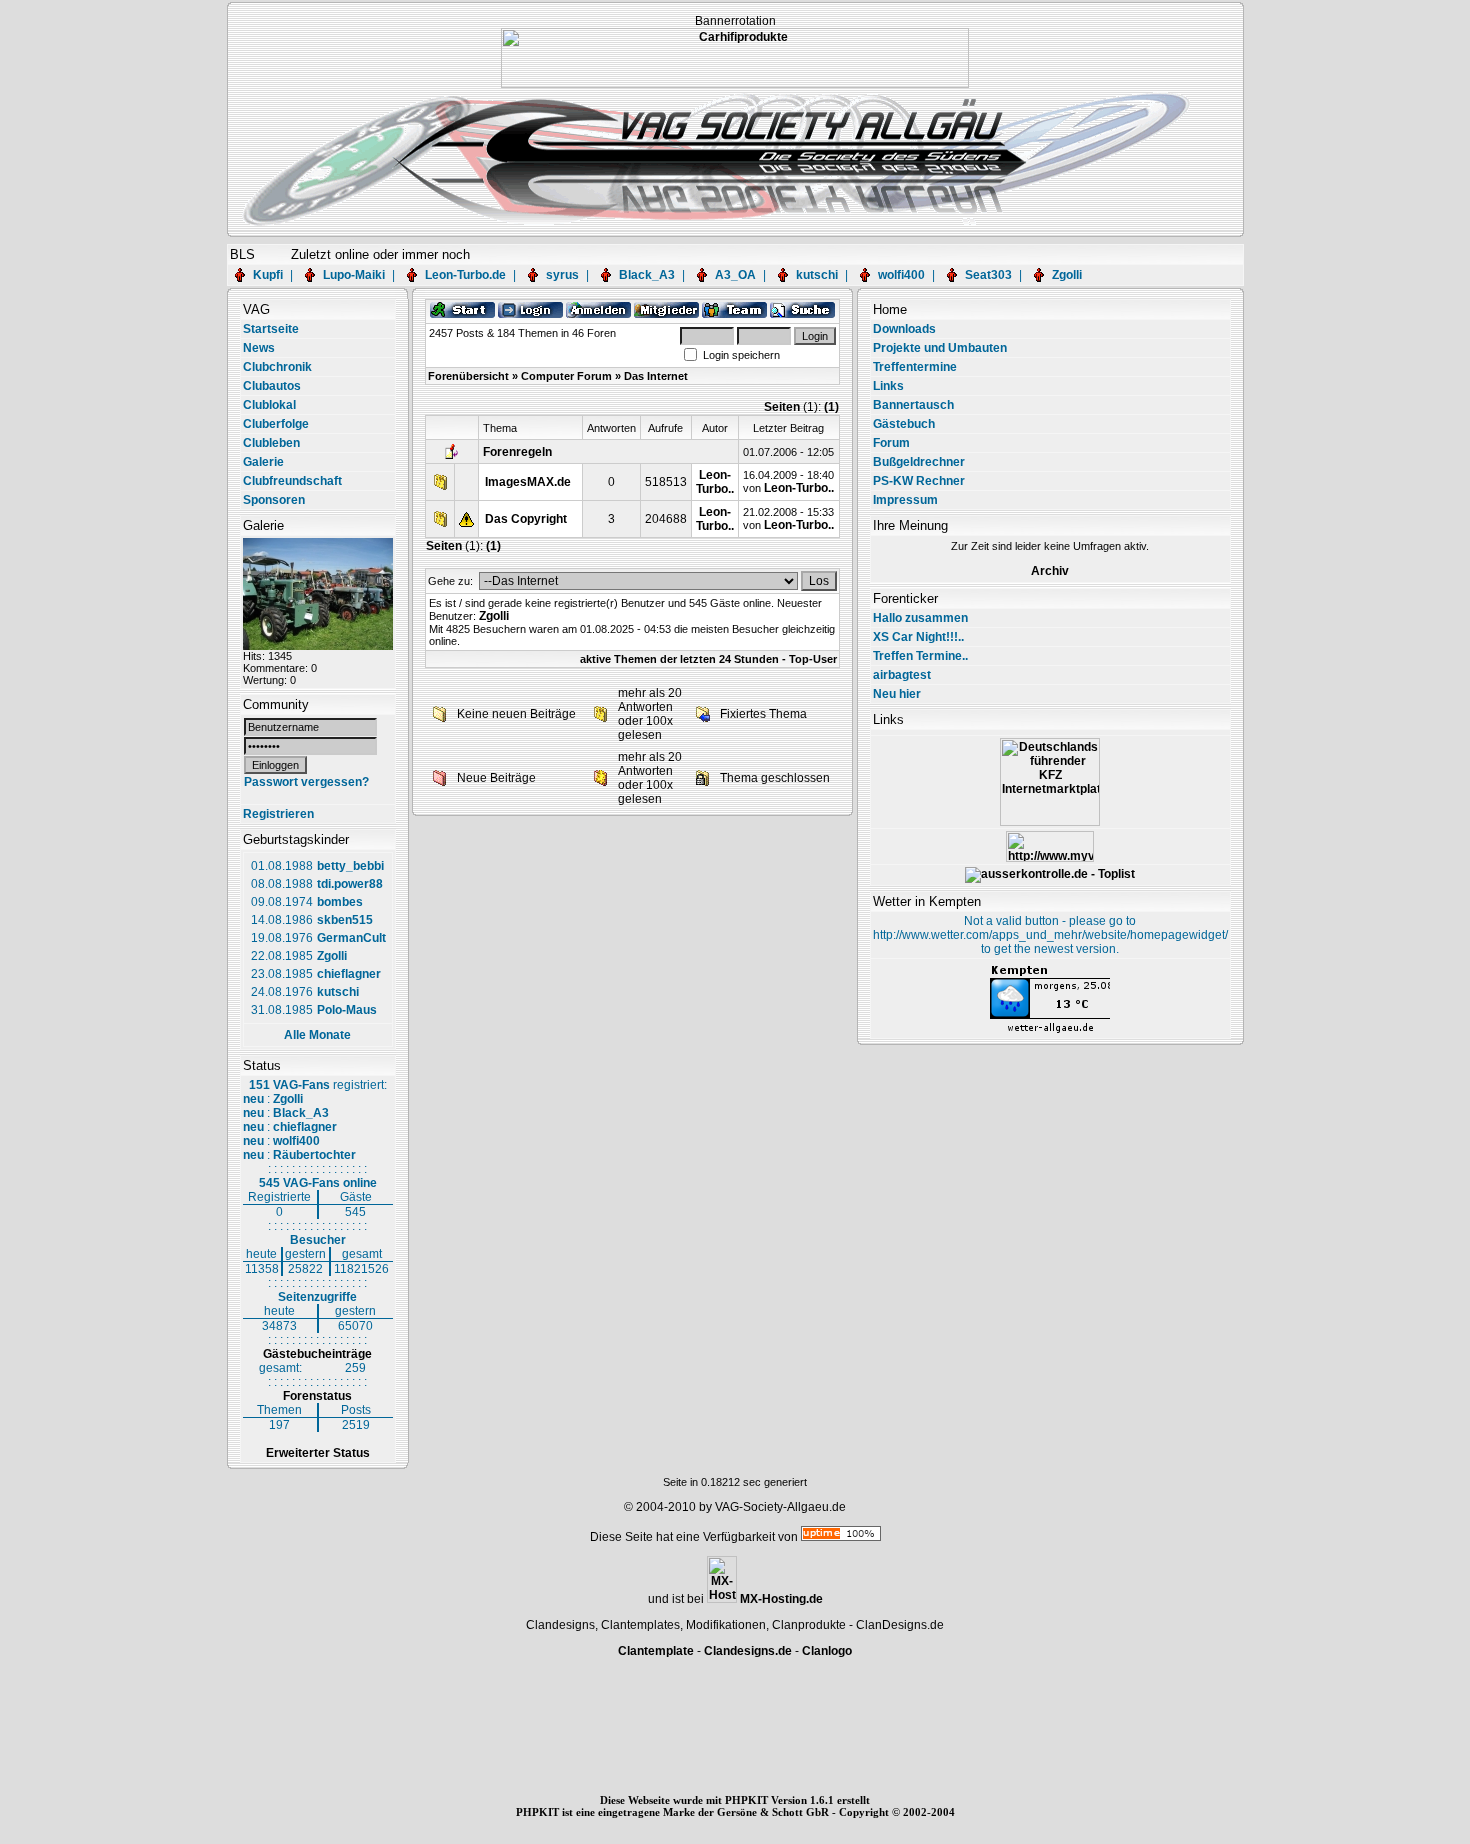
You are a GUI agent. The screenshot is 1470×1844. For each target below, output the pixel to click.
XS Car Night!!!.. (918, 637)
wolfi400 (901, 275)
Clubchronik (277, 367)
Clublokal (269, 405)
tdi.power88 (350, 884)
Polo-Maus (347, 1010)
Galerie (263, 462)
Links (888, 386)
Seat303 (988, 275)
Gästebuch (904, 424)
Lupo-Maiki (354, 275)
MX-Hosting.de (781, 1599)
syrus (562, 275)
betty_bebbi (350, 866)
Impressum (905, 500)
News (259, 348)
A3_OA (735, 275)
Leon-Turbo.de (465, 275)
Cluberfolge (276, 424)
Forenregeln (517, 452)
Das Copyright (526, 519)
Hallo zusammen (920, 618)
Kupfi (268, 275)
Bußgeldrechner (919, 462)
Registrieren (278, 814)
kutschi (817, 275)
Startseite (271, 329)
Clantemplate (656, 1651)
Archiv (1050, 571)
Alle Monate (317, 1035)
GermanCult (351, 938)
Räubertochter (314, 1155)
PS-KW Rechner (919, 481)
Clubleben (271, 443)
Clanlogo (827, 1651)
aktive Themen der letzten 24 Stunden (679, 659)
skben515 (345, 920)
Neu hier (897, 694)
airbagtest (902, 675)
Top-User (813, 659)
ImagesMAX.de (528, 482)
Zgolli (1067, 275)
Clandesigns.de (748, 1651)
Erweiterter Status (318, 1453)
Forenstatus (317, 1396)
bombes (340, 902)
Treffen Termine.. (920, 656)
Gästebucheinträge (317, 1354)
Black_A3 (647, 275)
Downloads (904, 329)
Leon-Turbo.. (715, 482)
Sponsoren (274, 500)
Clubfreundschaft (292, 481)
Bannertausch (913, 405)
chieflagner (349, 974)
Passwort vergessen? (306, 782)
